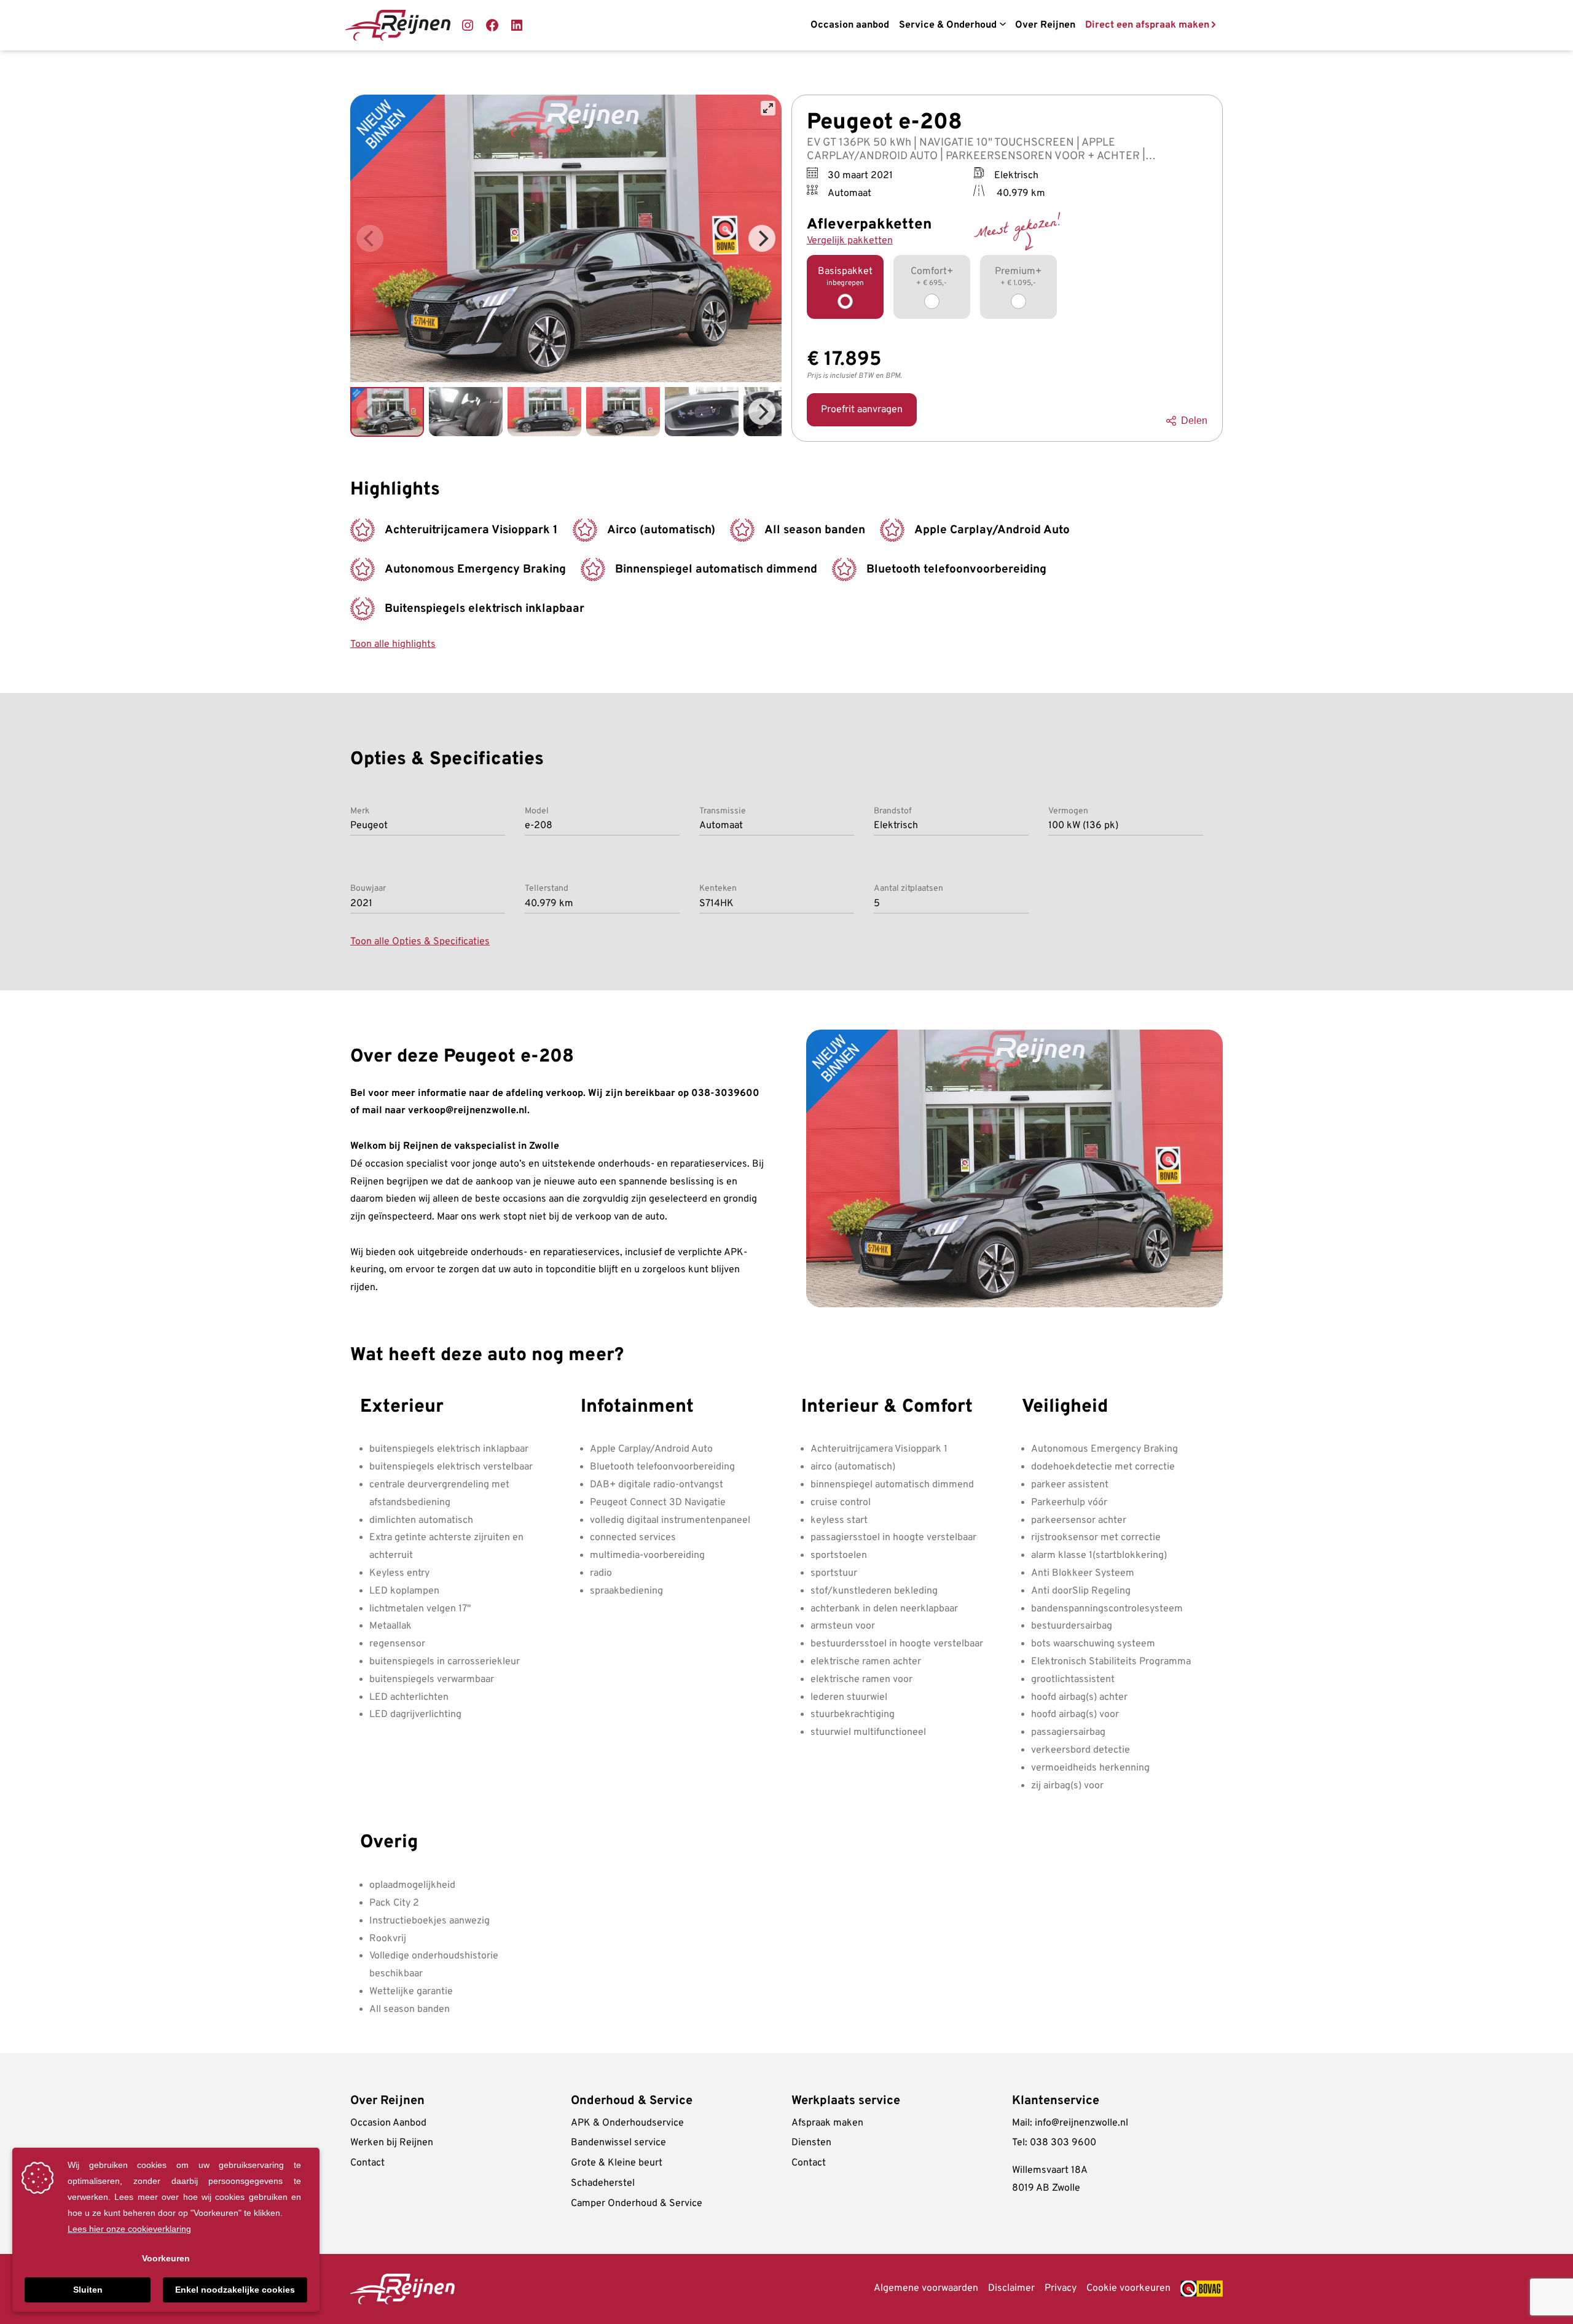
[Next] (762, 238)
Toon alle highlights (393, 644)
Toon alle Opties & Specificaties (420, 942)
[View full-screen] (768, 108)
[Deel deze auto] (1174, 421)
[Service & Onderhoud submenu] (1002, 25)
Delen (1194, 421)
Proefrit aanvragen (862, 410)
